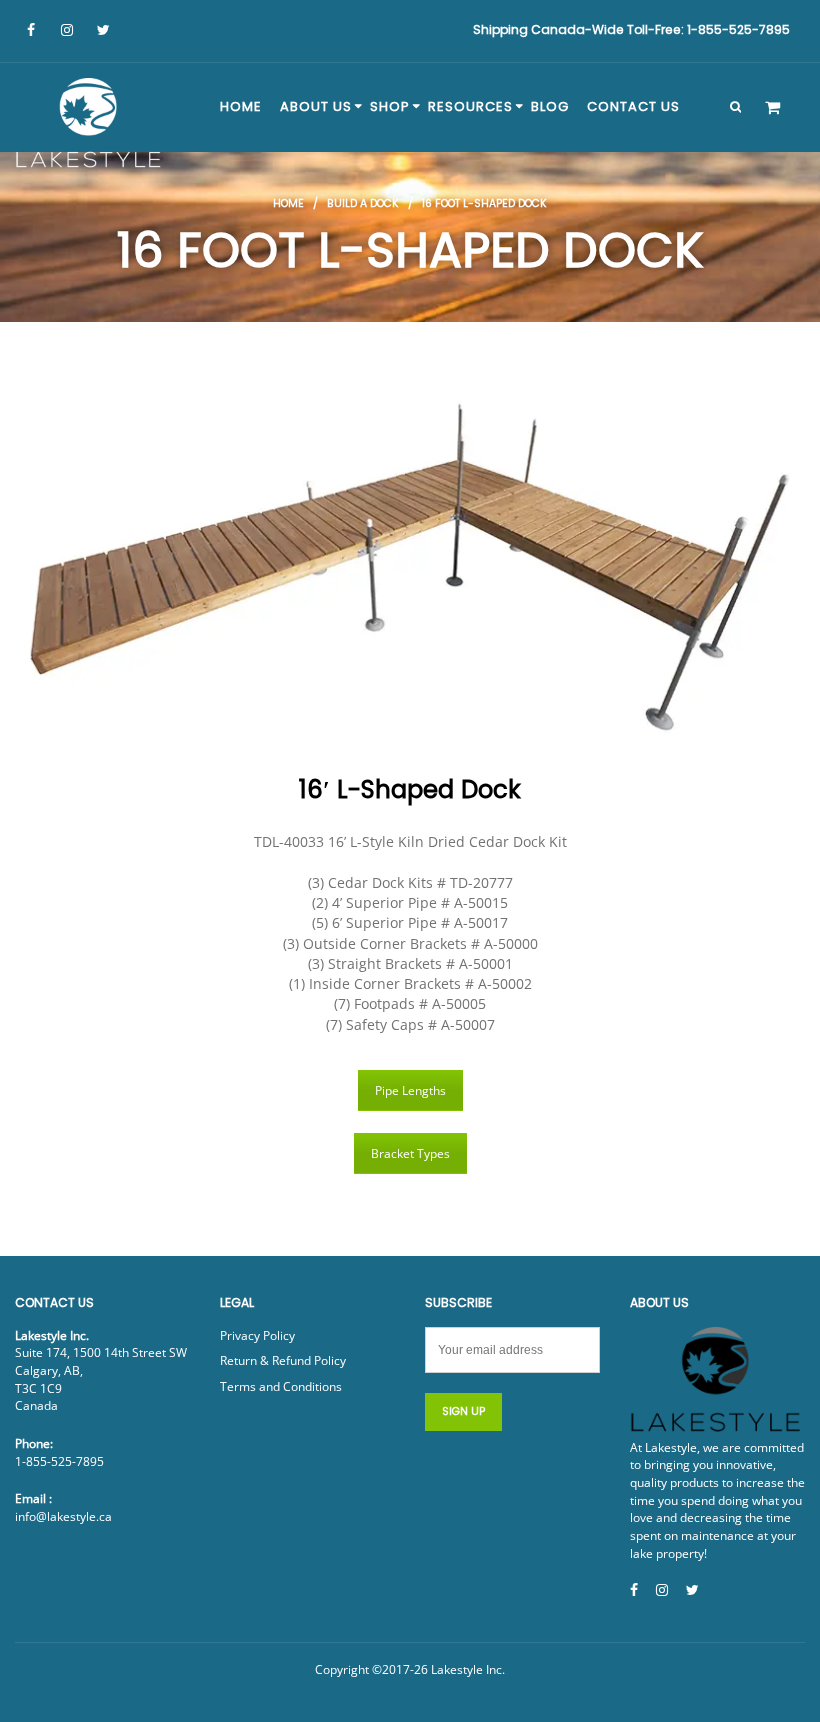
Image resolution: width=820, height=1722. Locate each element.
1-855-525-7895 (59, 1461)
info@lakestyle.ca (63, 1516)
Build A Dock (363, 203)
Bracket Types (410, 1153)
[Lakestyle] (90, 126)
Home (288, 203)
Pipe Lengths (410, 1090)
